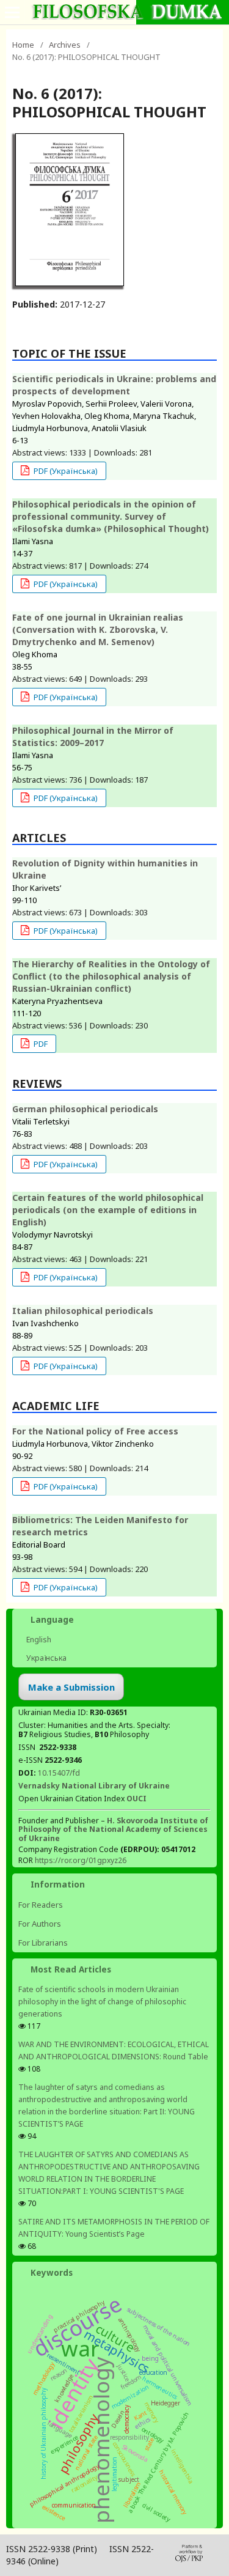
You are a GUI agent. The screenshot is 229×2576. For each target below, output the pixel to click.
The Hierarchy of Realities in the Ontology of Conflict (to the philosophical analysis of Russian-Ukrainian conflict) (111, 976)
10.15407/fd (59, 1773)
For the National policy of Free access (95, 1431)
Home (23, 45)
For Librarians (43, 1943)
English (38, 1640)
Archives (65, 45)
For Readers (41, 1905)
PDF (40, 1044)
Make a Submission (71, 1687)
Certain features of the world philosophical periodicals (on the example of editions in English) (108, 1210)
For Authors (40, 1924)
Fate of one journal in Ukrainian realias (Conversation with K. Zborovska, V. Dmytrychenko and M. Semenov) (98, 629)
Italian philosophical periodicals (83, 1311)
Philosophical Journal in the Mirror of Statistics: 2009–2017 (93, 736)
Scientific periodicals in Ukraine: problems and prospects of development (114, 385)
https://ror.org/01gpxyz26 (81, 1860)
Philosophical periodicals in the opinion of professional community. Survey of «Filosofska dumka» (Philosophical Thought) (111, 516)
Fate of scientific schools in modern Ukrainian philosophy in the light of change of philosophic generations (102, 2002)
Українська (45, 1658)
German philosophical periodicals (85, 1109)
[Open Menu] (12, 12)
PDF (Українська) (65, 471)
